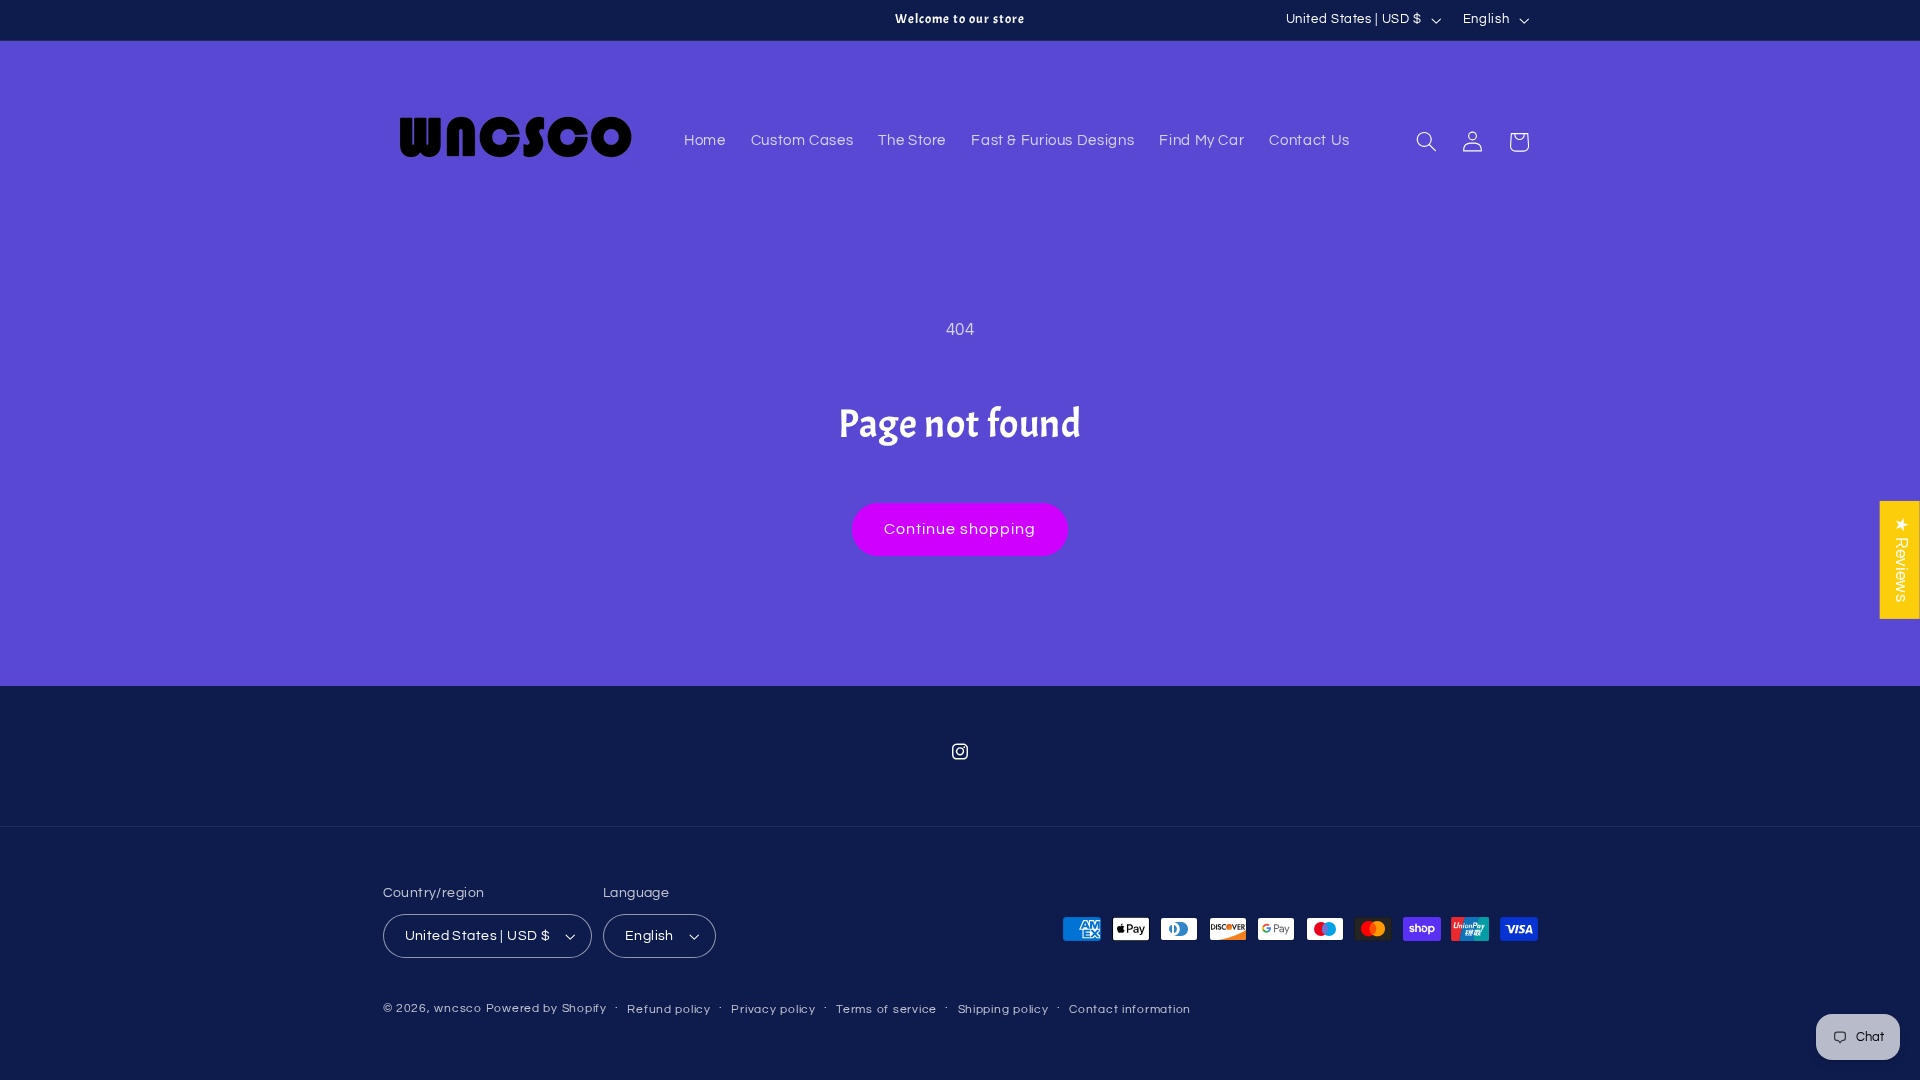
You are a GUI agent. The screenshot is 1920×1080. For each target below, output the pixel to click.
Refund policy (669, 1009)
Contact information (1130, 1009)
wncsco (457, 1008)
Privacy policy (773, 1009)
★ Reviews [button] (1901, 560)
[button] (1426, 142)
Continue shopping (960, 529)
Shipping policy (1003, 1009)
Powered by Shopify (546, 1008)
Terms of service (886, 1009)
